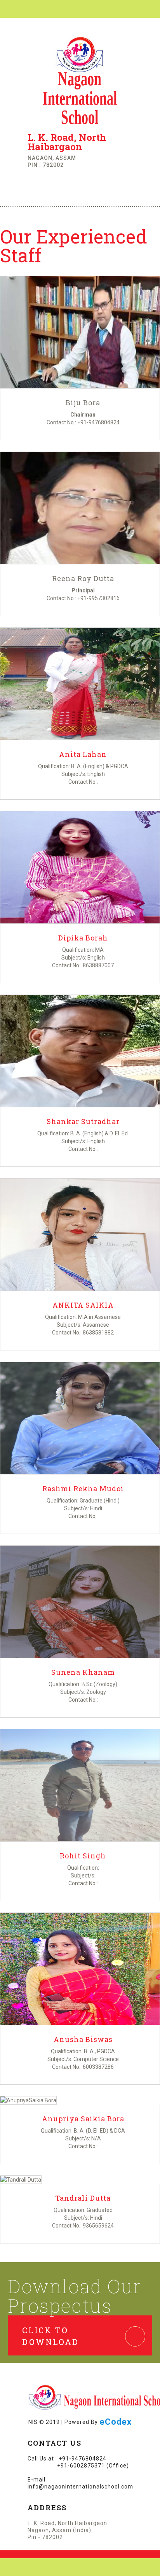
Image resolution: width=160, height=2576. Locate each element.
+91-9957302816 (98, 598)
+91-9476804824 (98, 422)
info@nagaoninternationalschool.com (80, 2487)
